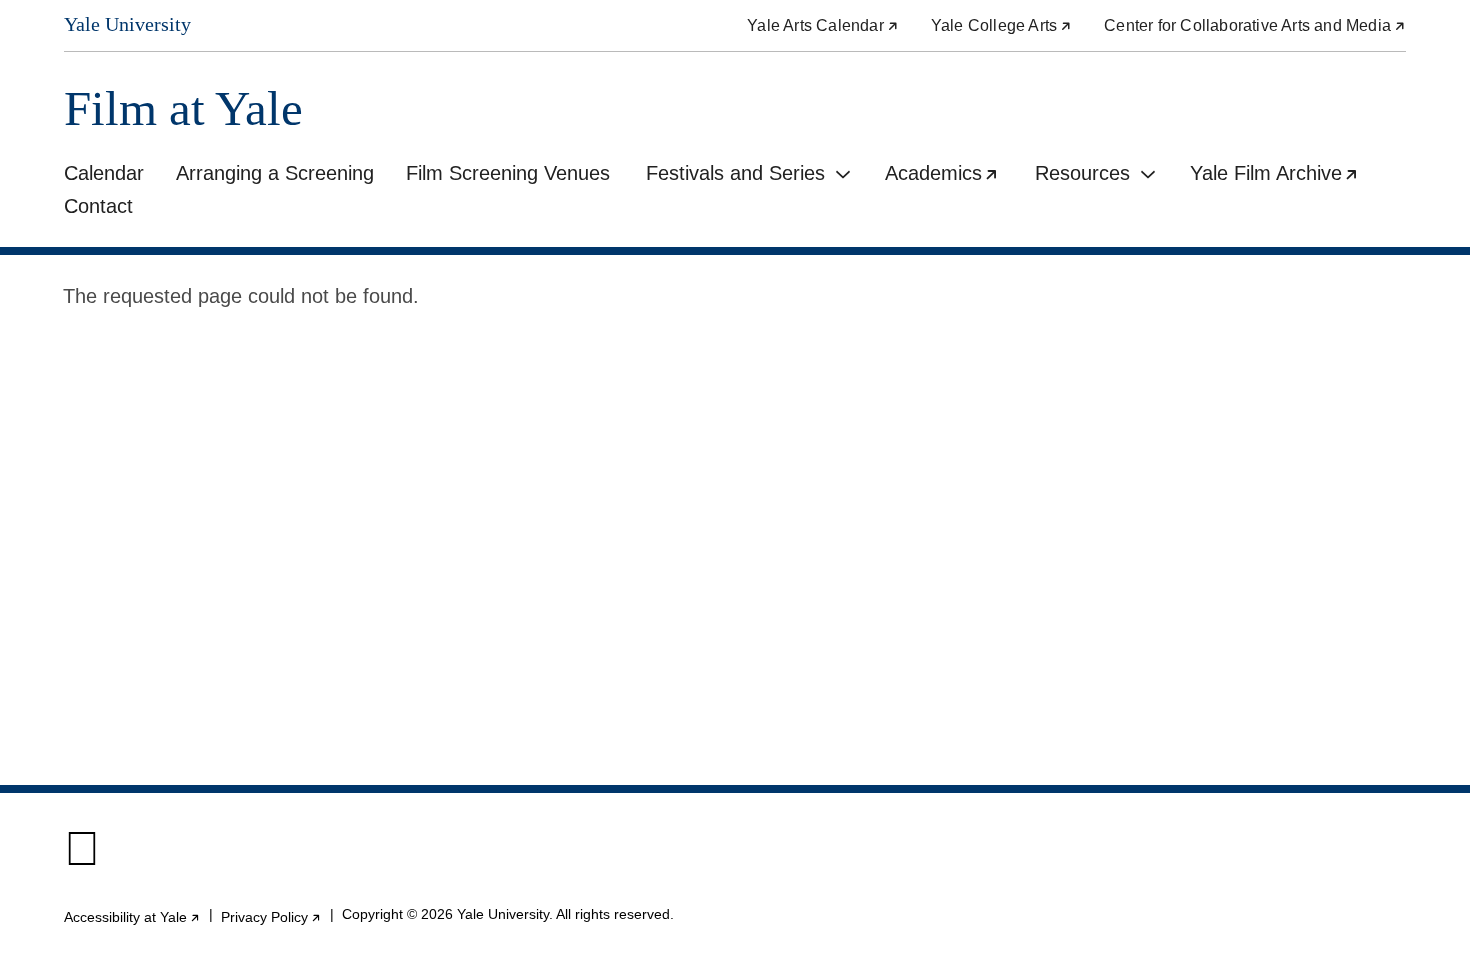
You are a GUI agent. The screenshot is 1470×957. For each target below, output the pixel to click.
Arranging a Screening (275, 173)
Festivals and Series (735, 173)
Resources (1082, 173)
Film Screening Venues (508, 173)
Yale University (127, 24)
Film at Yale (183, 108)
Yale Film (1282, 176)
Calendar (104, 173)
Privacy (271, 917)
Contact (98, 206)
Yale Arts (823, 25)
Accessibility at (132, 917)
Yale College (1001, 25)
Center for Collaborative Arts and (1255, 25)
